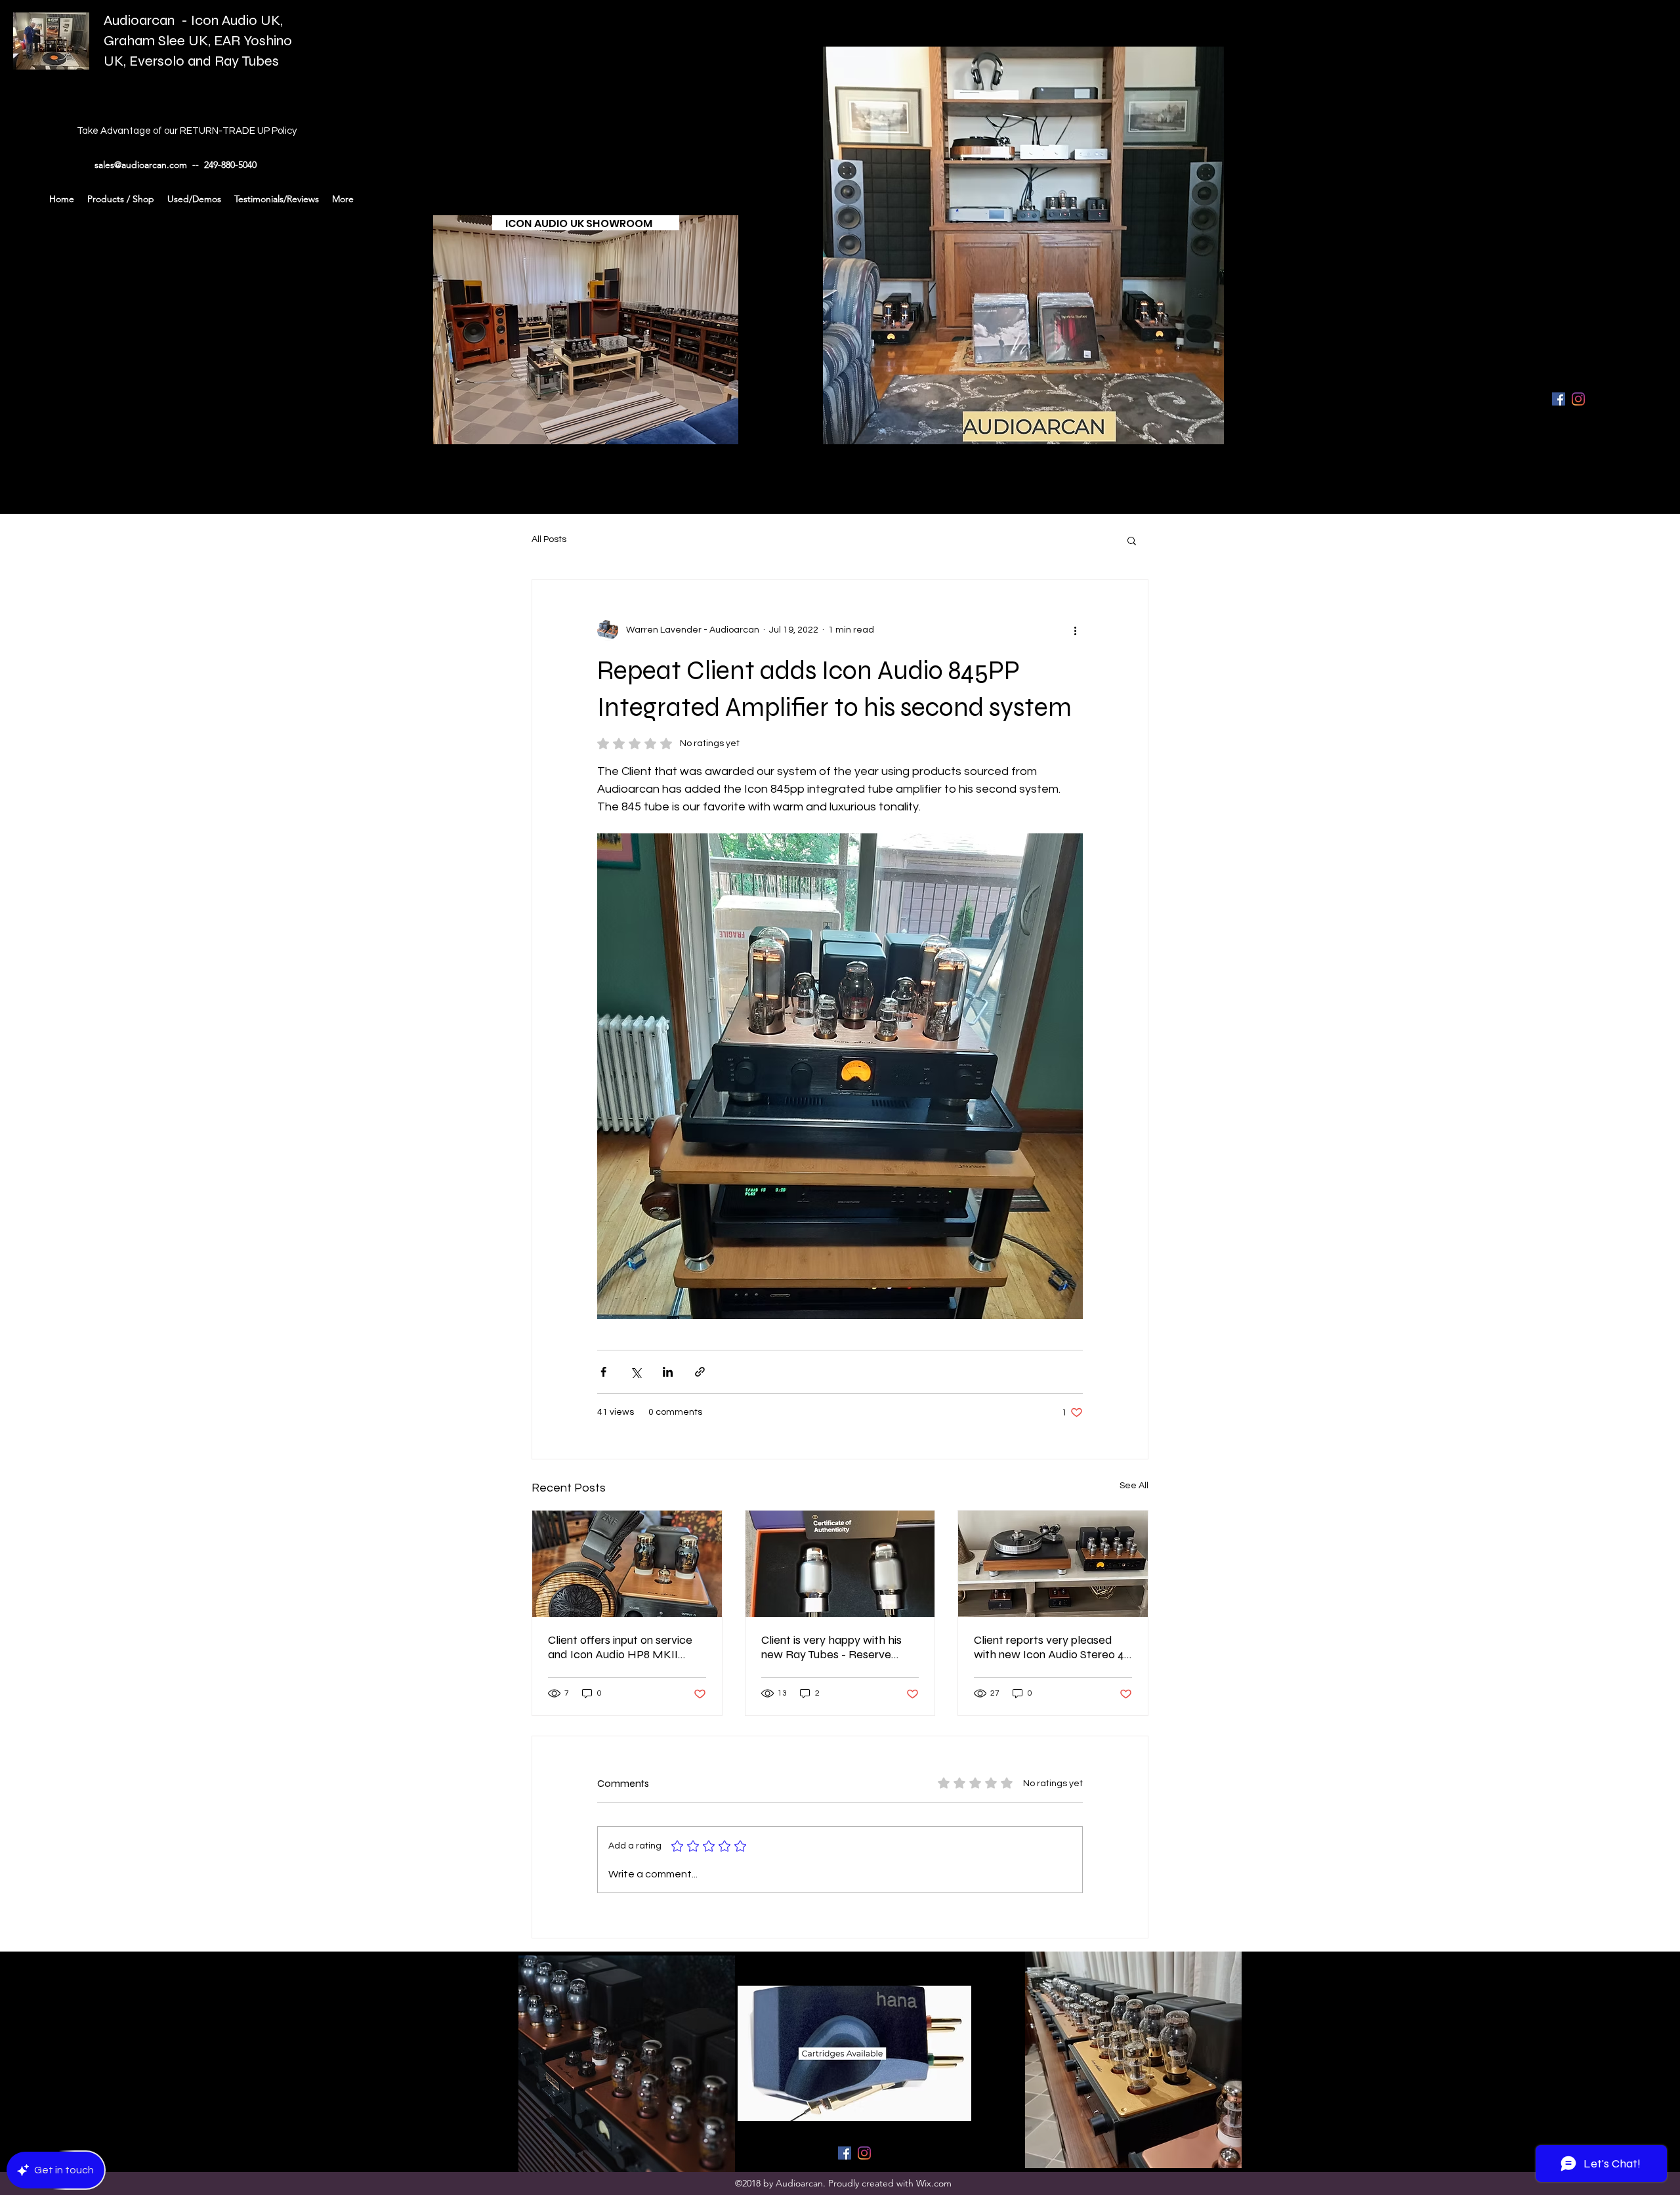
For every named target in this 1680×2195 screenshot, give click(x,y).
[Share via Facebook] (603, 1372)
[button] (1132, 540)
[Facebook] (1559, 399)
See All (1134, 1486)
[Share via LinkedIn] (668, 1372)
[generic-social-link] (1578, 399)
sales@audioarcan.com (141, 165)
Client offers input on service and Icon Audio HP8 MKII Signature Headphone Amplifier (620, 1647)
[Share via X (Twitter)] (636, 1372)
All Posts (549, 539)
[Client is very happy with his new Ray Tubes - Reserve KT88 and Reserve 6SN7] (840, 1564)
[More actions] (1075, 630)
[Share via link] (700, 1372)
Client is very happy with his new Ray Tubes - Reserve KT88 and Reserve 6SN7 (831, 1647)
